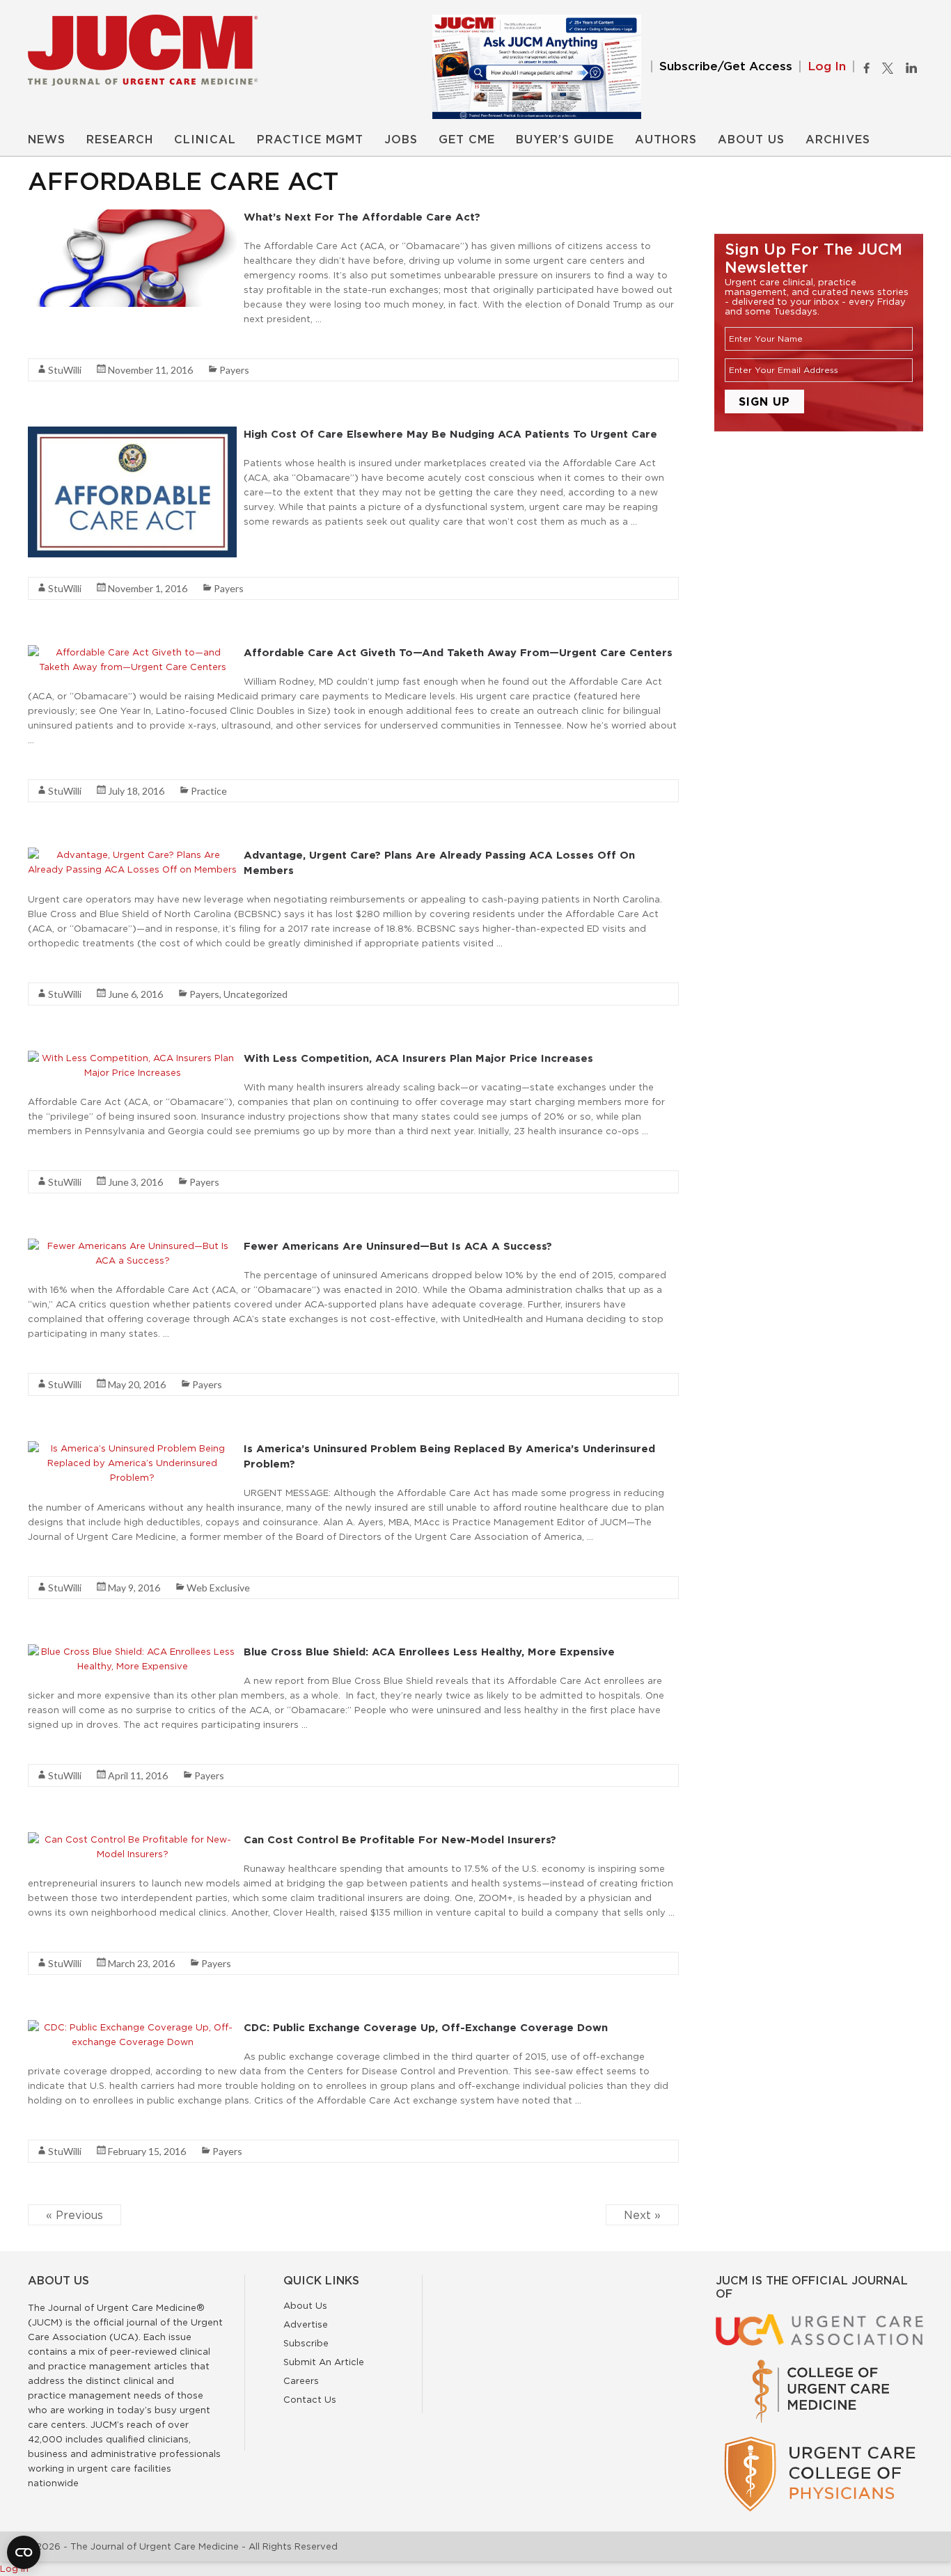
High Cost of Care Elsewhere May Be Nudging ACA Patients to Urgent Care (450, 434)
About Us (751, 140)
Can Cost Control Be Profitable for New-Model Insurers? (400, 1839)
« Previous (74, 2215)
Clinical (205, 140)
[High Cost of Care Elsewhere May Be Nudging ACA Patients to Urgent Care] (132, 434)
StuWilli (65, 370)
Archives (838, 140)
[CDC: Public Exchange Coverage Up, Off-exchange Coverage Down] (132, 2027)
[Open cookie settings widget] (24, 2552)
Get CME (467, 140)
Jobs (401, 140)
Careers (301, 2380)
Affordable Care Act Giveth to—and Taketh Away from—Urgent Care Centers (458, 652)
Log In (827, 66)
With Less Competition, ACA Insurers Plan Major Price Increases (418, 1058)
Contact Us (310, 2399)
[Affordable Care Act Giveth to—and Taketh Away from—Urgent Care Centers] (132, 652)
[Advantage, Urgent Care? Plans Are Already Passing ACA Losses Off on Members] (132, 854)
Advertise (306, 2324)
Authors (666, 140)
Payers (234, 370)
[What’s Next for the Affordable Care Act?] (132, 216)
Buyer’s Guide (565, 140)
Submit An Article (324, 2362)
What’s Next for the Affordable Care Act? (362, 217)
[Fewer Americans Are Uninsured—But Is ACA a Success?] (132, 1246)
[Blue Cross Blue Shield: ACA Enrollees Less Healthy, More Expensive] (132, 1651)
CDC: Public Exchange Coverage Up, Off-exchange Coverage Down (426, 2027)
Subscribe (306, 2343)
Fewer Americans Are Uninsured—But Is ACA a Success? (398, 1246)
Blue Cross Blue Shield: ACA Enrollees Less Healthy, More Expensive (429, 1652)
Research (120, 140)
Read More (53, 344)
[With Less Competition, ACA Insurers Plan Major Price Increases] (132, 1058)
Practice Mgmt (310, 140)
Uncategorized (256, 994)
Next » (642, 2215)
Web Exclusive (218, 1588)
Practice (209, 791)
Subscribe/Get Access (726, 66)
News (47, 140)
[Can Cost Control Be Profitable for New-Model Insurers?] (132, 1839)
